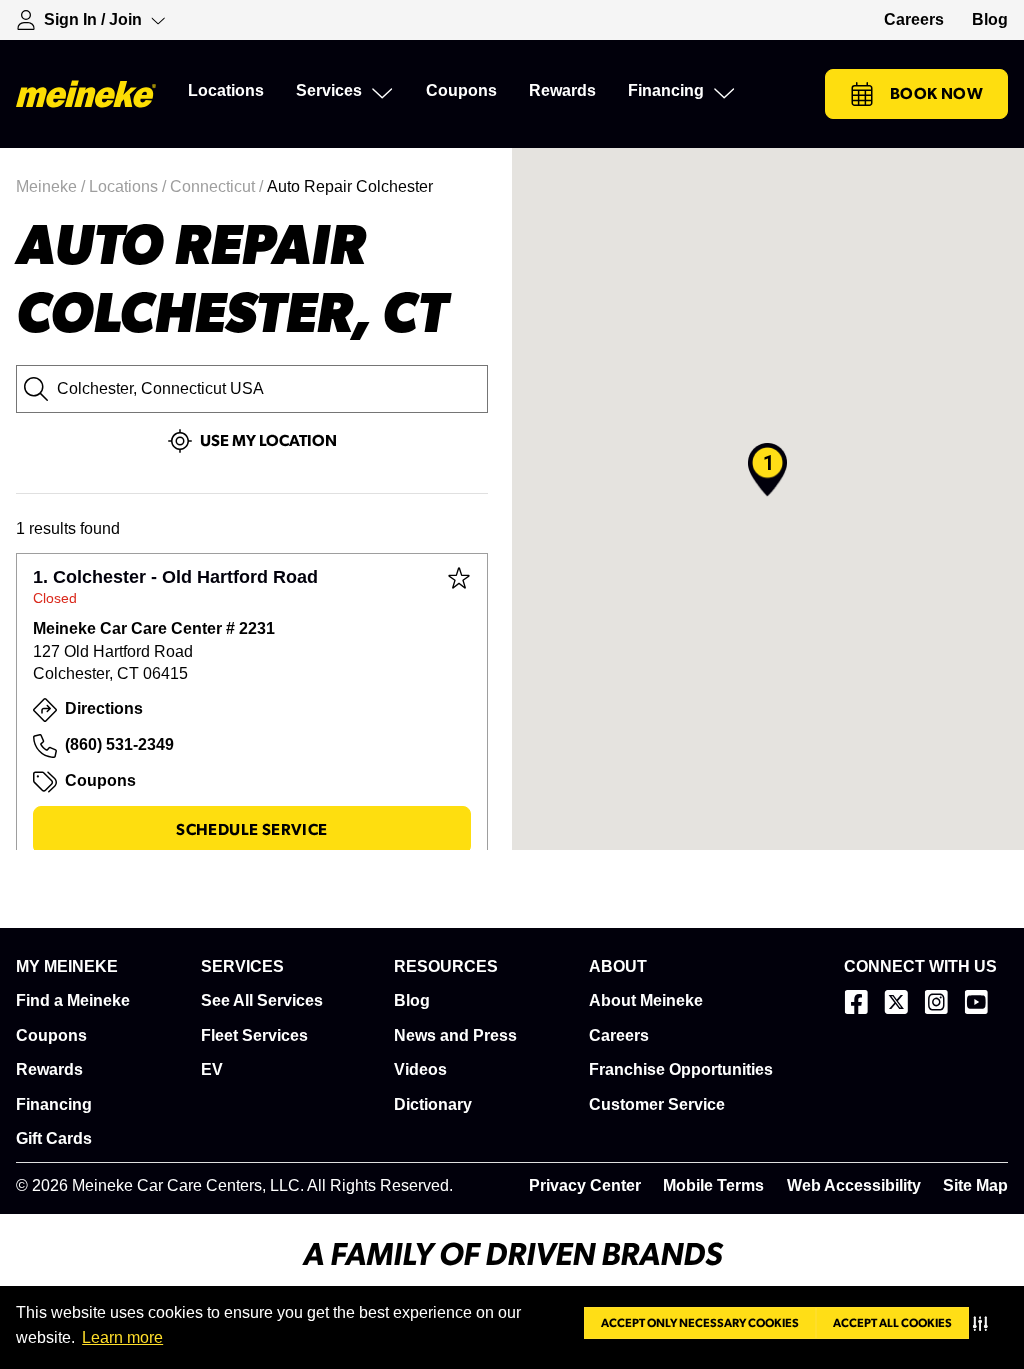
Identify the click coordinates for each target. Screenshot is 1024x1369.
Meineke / (52, 186)
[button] (984, 1323)
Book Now (936, 94)
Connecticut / (218, 186)
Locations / (129, 186)
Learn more (122, 1337)
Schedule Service (251, 830)
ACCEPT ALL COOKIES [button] (892, 1323)
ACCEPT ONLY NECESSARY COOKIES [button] (700, 1323)
